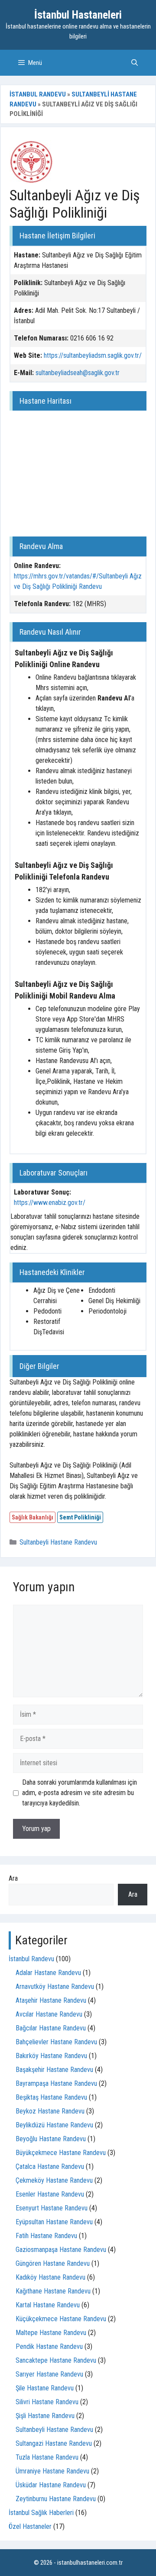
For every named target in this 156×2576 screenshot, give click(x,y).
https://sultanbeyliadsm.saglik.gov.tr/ (93, 355)
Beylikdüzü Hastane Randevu (54, 2125)
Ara (13, 1878)
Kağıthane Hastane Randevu (53, 2291)
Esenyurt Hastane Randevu (52, 2208)
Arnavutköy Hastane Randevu (55, 1987)
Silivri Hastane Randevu (47, 2402)
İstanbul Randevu (38, 94)
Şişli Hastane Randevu (45, 2416)
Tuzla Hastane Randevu (47, 2457)
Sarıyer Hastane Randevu (49, 2374)
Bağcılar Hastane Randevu (51, 2028)
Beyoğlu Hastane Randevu (51, 2139)
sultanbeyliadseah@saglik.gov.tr (78, 373)
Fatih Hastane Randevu (46, 2236)
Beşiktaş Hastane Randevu (51, 2097)
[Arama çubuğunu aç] (135, 63)
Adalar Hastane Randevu (48, 1973)
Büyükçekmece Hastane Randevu (61, 2153)
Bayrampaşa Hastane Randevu (56, 2083)
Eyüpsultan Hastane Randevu (54, 2222)
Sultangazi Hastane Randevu (54, 2443)
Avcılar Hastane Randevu (49, 2014)
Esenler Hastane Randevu (50, 2194)
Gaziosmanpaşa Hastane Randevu (61, 2250)
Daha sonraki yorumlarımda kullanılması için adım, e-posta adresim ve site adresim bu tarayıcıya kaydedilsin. (80, 1793)
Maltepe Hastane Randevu (51, 2333)
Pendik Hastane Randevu (49, 2346)
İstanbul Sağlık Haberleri (41, 2513)
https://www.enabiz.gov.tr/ (50, 1203)
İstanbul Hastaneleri (78, 15)
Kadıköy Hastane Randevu (50, 2277)
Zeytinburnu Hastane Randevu (56, 2499)
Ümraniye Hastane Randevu (52, 2471)
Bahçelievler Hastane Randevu (56, 2042)
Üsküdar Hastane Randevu (51, 2485)
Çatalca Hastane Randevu (50, 2166)
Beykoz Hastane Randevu (50, 2111)
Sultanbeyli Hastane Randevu (58, 1542)
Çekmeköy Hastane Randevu (54, 2180)
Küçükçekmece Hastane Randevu (61, 2319)
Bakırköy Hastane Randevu (51, 2056)
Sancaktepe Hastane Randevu (56, 2360)
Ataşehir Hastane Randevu (51, 2000)
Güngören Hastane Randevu (53, 2263)
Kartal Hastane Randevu (48, 2305)
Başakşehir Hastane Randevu (54, 2070)
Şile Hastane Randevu (45, 2388)
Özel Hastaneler (30, 2526)
